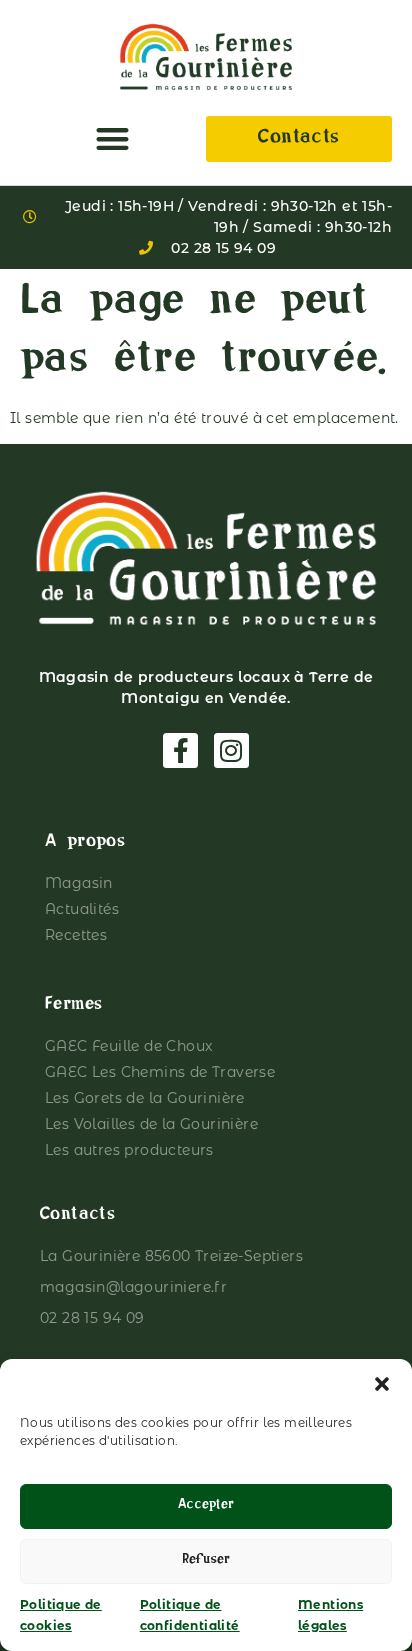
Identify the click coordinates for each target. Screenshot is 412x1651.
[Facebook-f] (180, 750)
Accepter (206, 1506)
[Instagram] (231, 750)
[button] (382, 1384)
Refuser (206, 1561)
